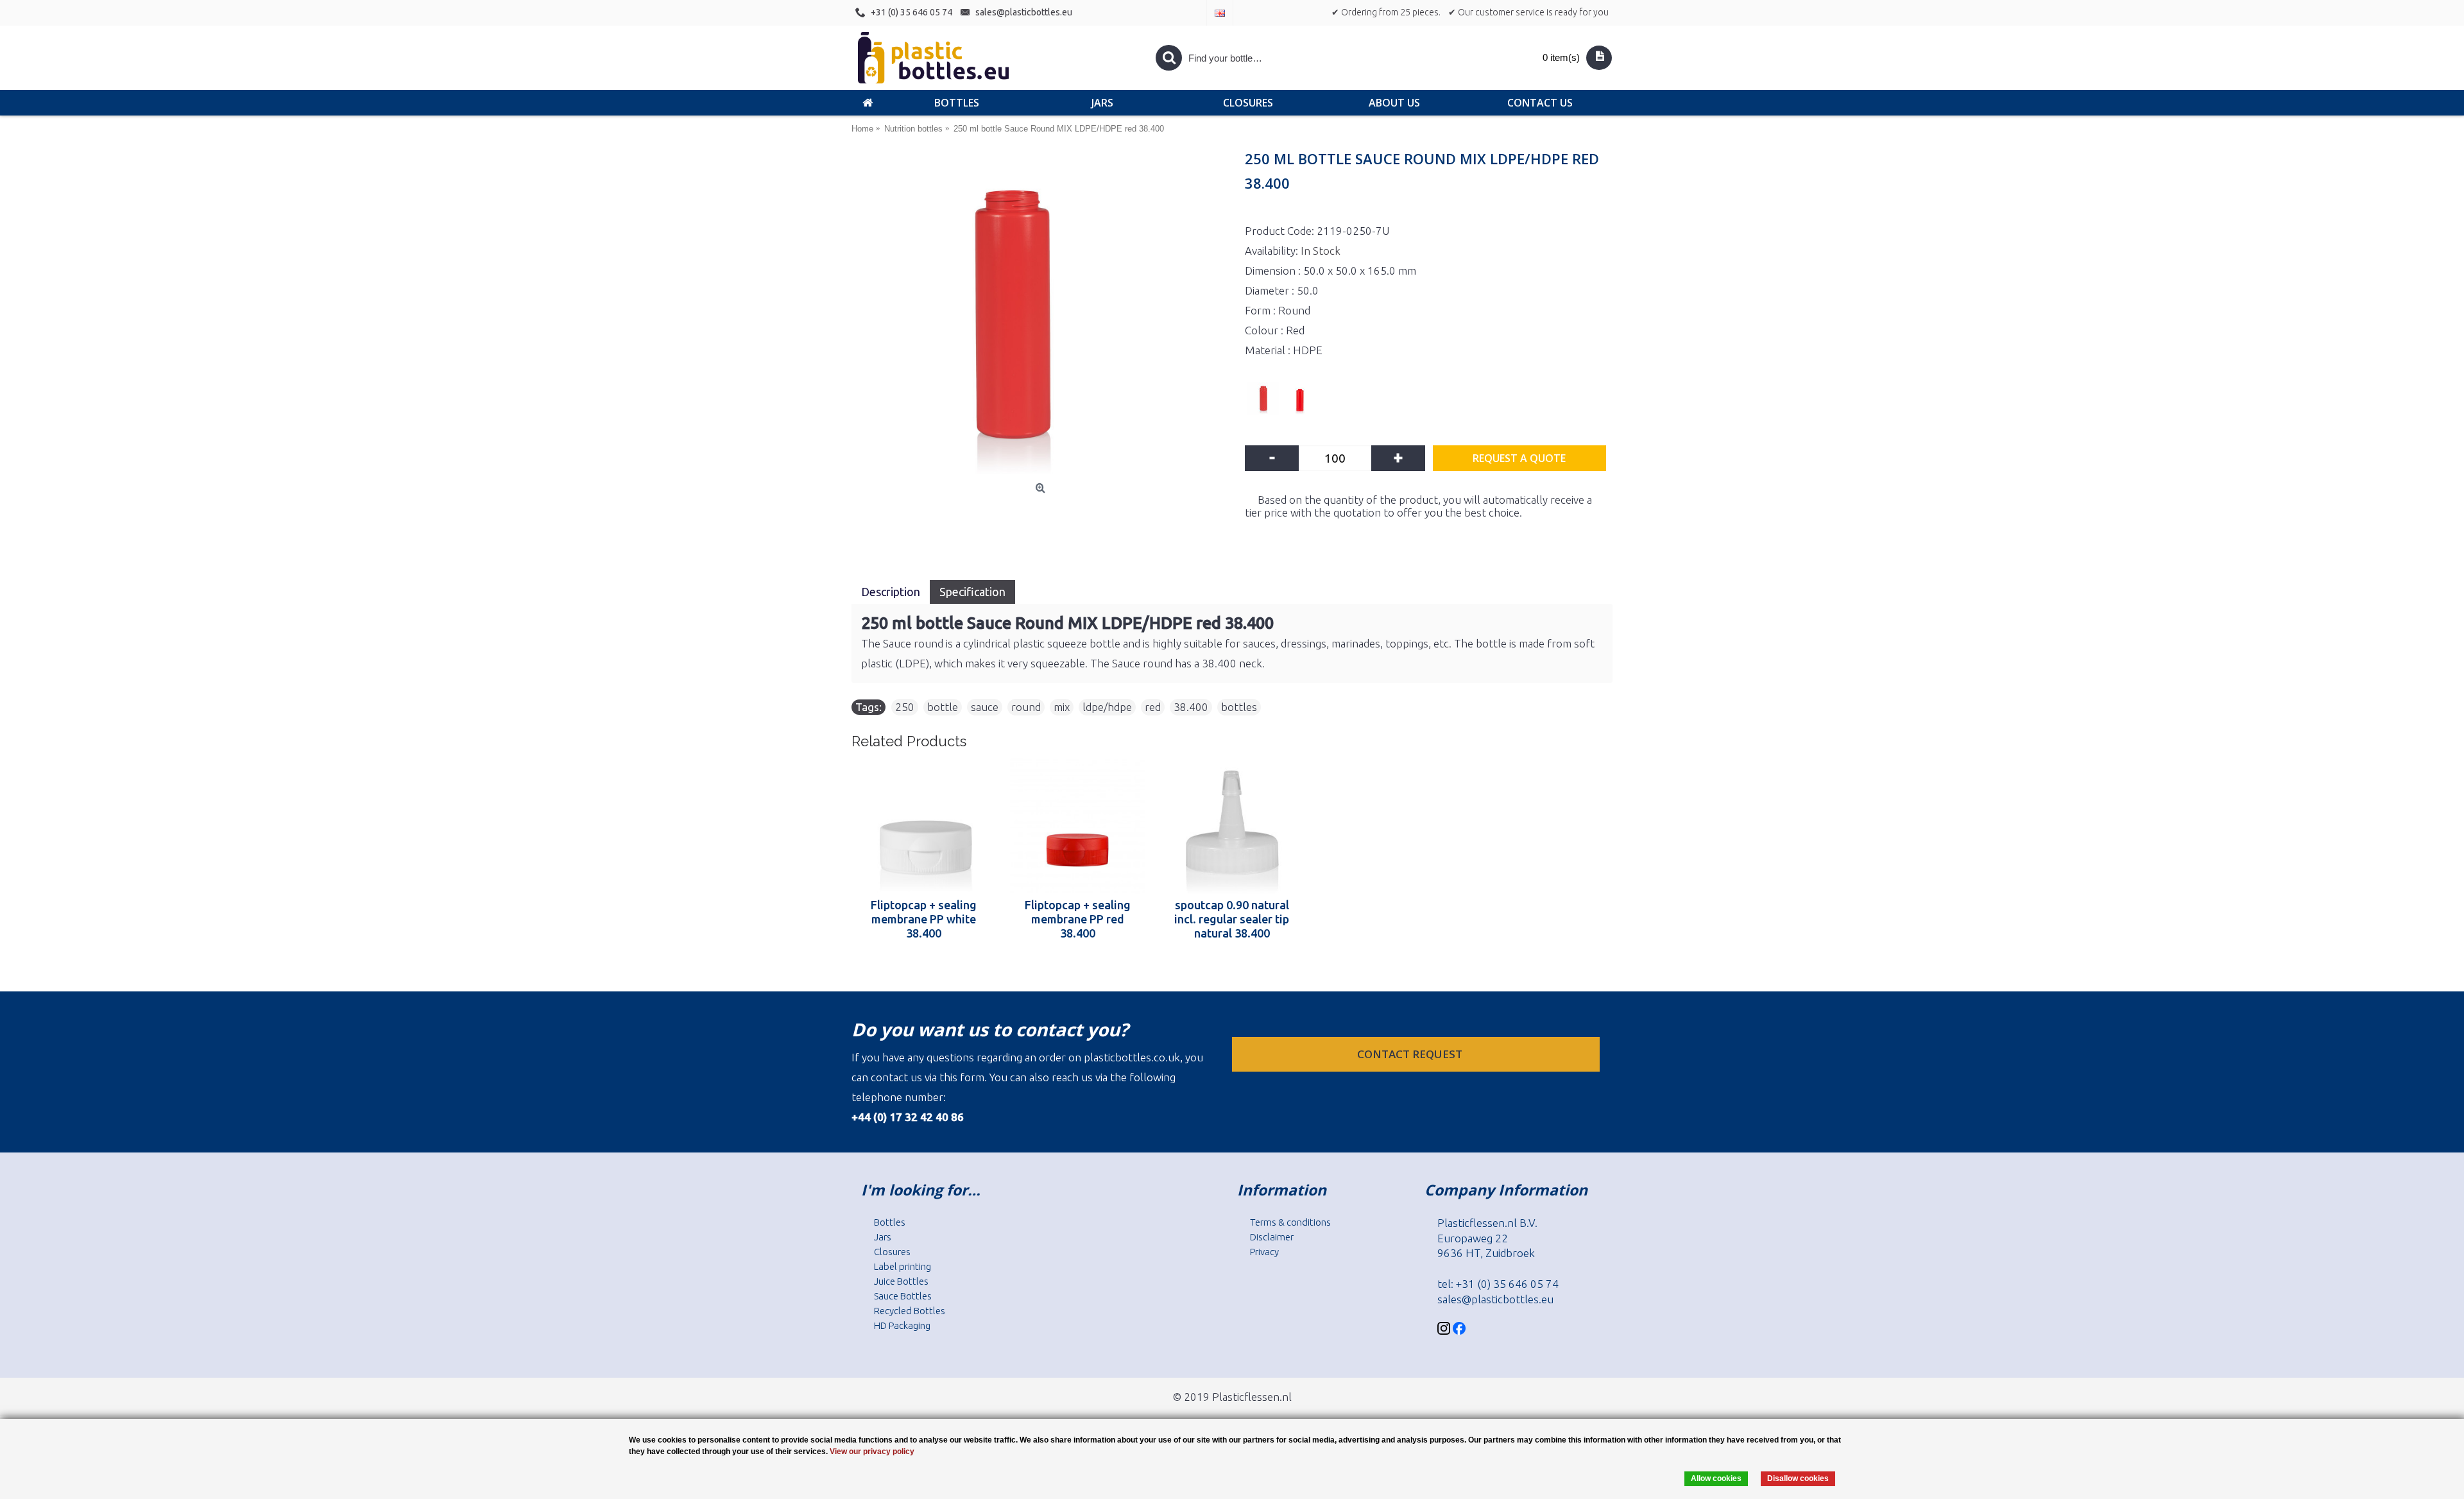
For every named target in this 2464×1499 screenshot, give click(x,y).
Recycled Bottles (910, 1311)
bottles (1239, 707)
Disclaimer (1272, 1237)
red (1153, 707)
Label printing (903, 1266)
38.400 (1191, 707)
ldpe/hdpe (1107, 707)
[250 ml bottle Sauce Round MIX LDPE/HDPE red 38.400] (1042, 316)
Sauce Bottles (903, 1296)
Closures (892, 1252)
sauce (985, 707)
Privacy (1264, 1252)
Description (891, 592)
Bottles (890, 1222)
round (1026, 707)
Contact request (1411, 1054)
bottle (943, 707)
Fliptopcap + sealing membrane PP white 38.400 (924, 919)
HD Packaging (902, 1325)
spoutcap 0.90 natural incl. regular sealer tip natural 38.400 (1232, 919)
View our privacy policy (872, 1452)
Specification (972, 592)
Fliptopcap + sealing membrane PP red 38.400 (1078, 919)
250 (905, 707)
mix (1062, 707)
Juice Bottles (901, 1281)
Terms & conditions (1290, 1222)
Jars (883, 1237)
